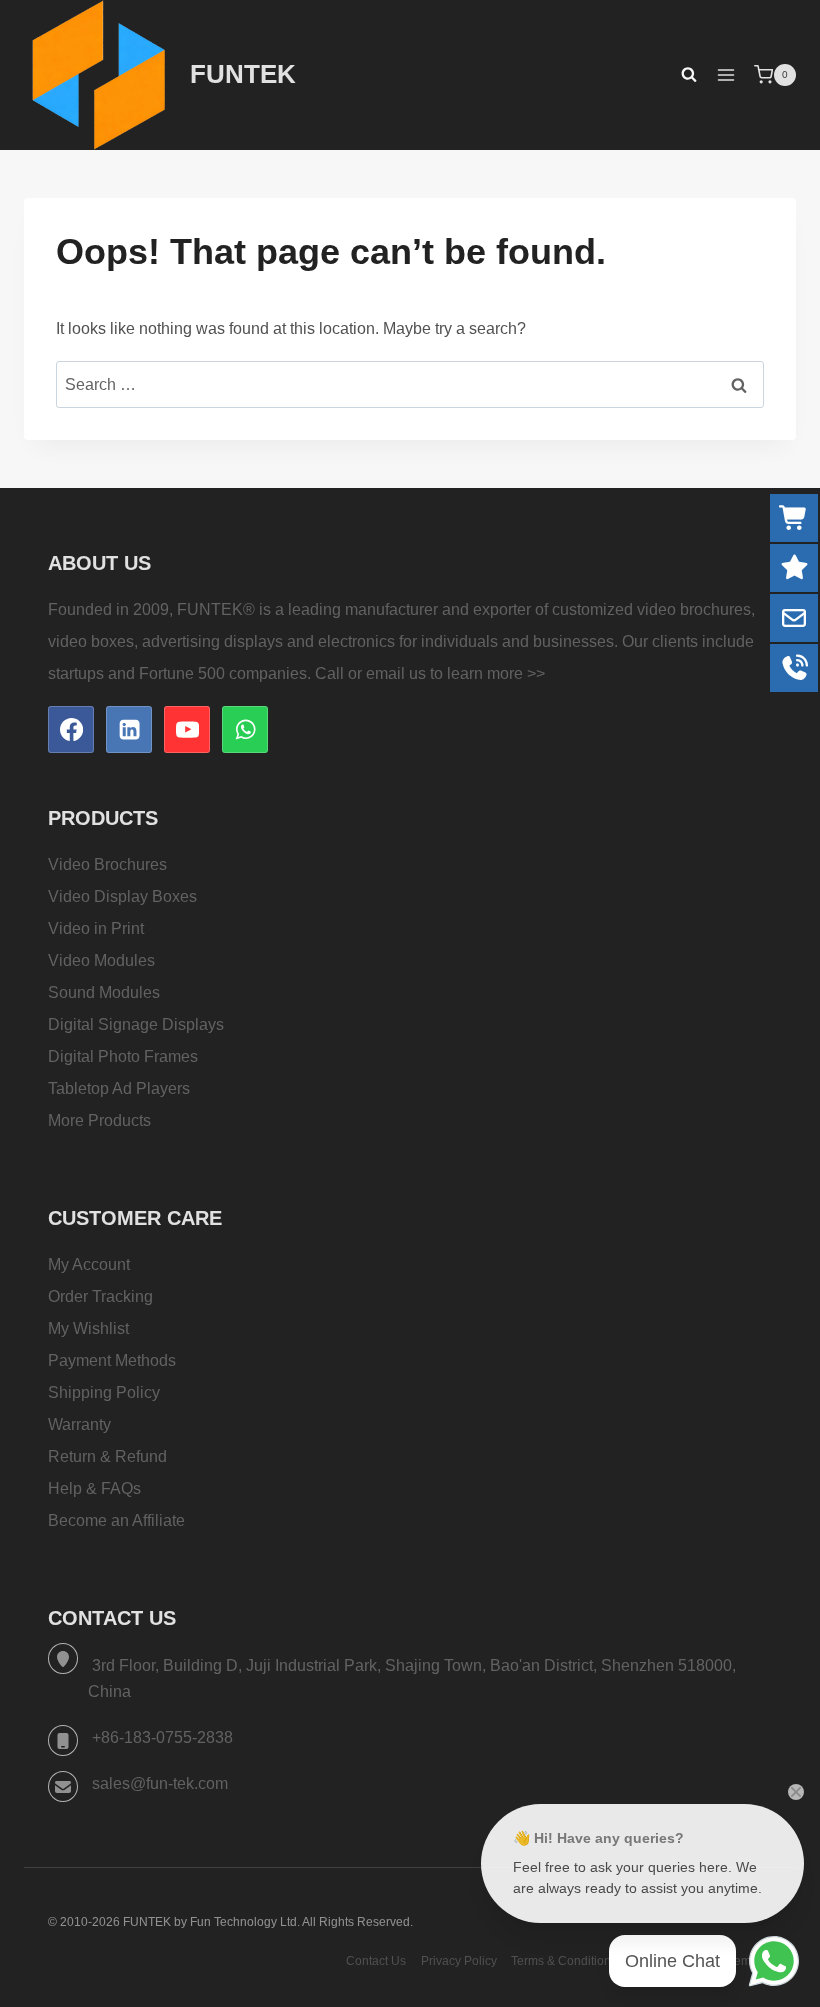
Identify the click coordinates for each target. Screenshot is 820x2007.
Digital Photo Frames (123, 1056)
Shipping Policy (104, 1392)
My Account (89, 1264)
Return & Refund (107, 1456)
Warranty (79, 1424)
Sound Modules (104, 992)
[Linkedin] (129, 729)
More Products (99, 1120)
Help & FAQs (94, 1488)
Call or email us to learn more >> (430, 673)
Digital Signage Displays (136, 1024)
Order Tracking (100, 1296)
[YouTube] (187, 729)
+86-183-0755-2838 (162, 1737)
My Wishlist (88, 1328)
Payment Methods (112, 1360)
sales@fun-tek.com (160, 1783)
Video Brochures (107, 864)
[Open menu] (725, 74)
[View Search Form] (679, 75)
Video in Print (96, 928)
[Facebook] (71, 729)
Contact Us (376, 1961)
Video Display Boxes (122, 896)
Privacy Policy (459, 1961)
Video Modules (101, 960)
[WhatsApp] (245, 729)
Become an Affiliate (116, 1520)
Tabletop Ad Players (119, 1088)
